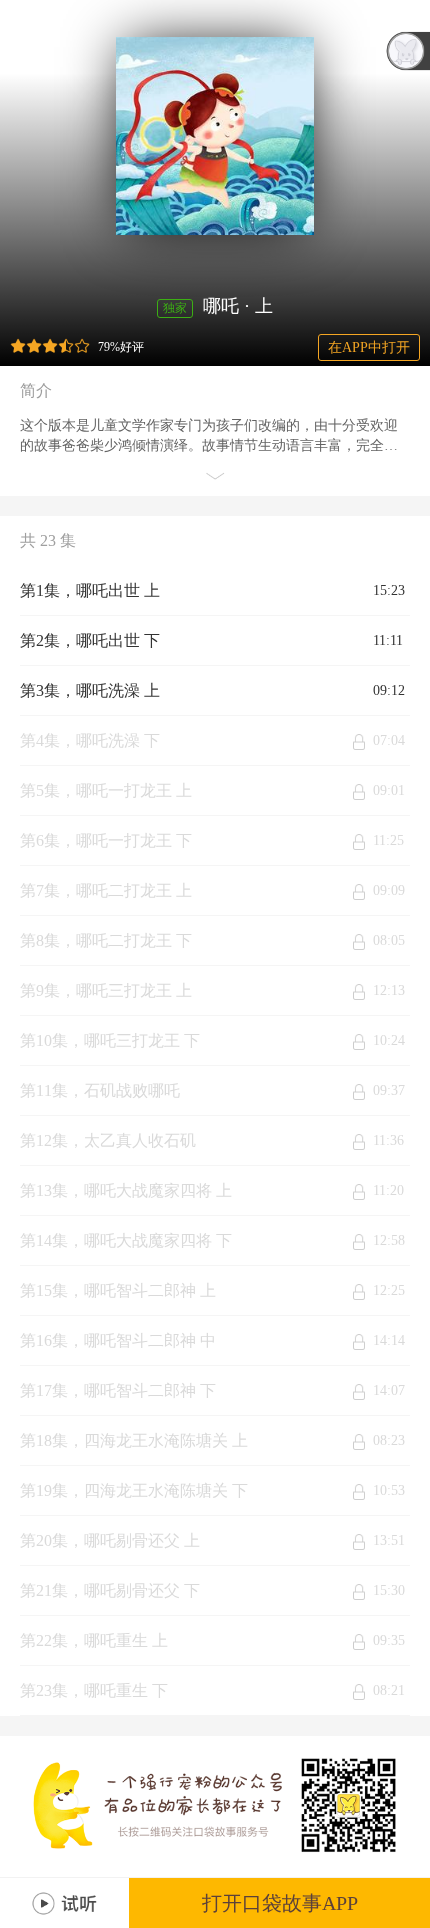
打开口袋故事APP (280, 1903)
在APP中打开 (369, 347)
